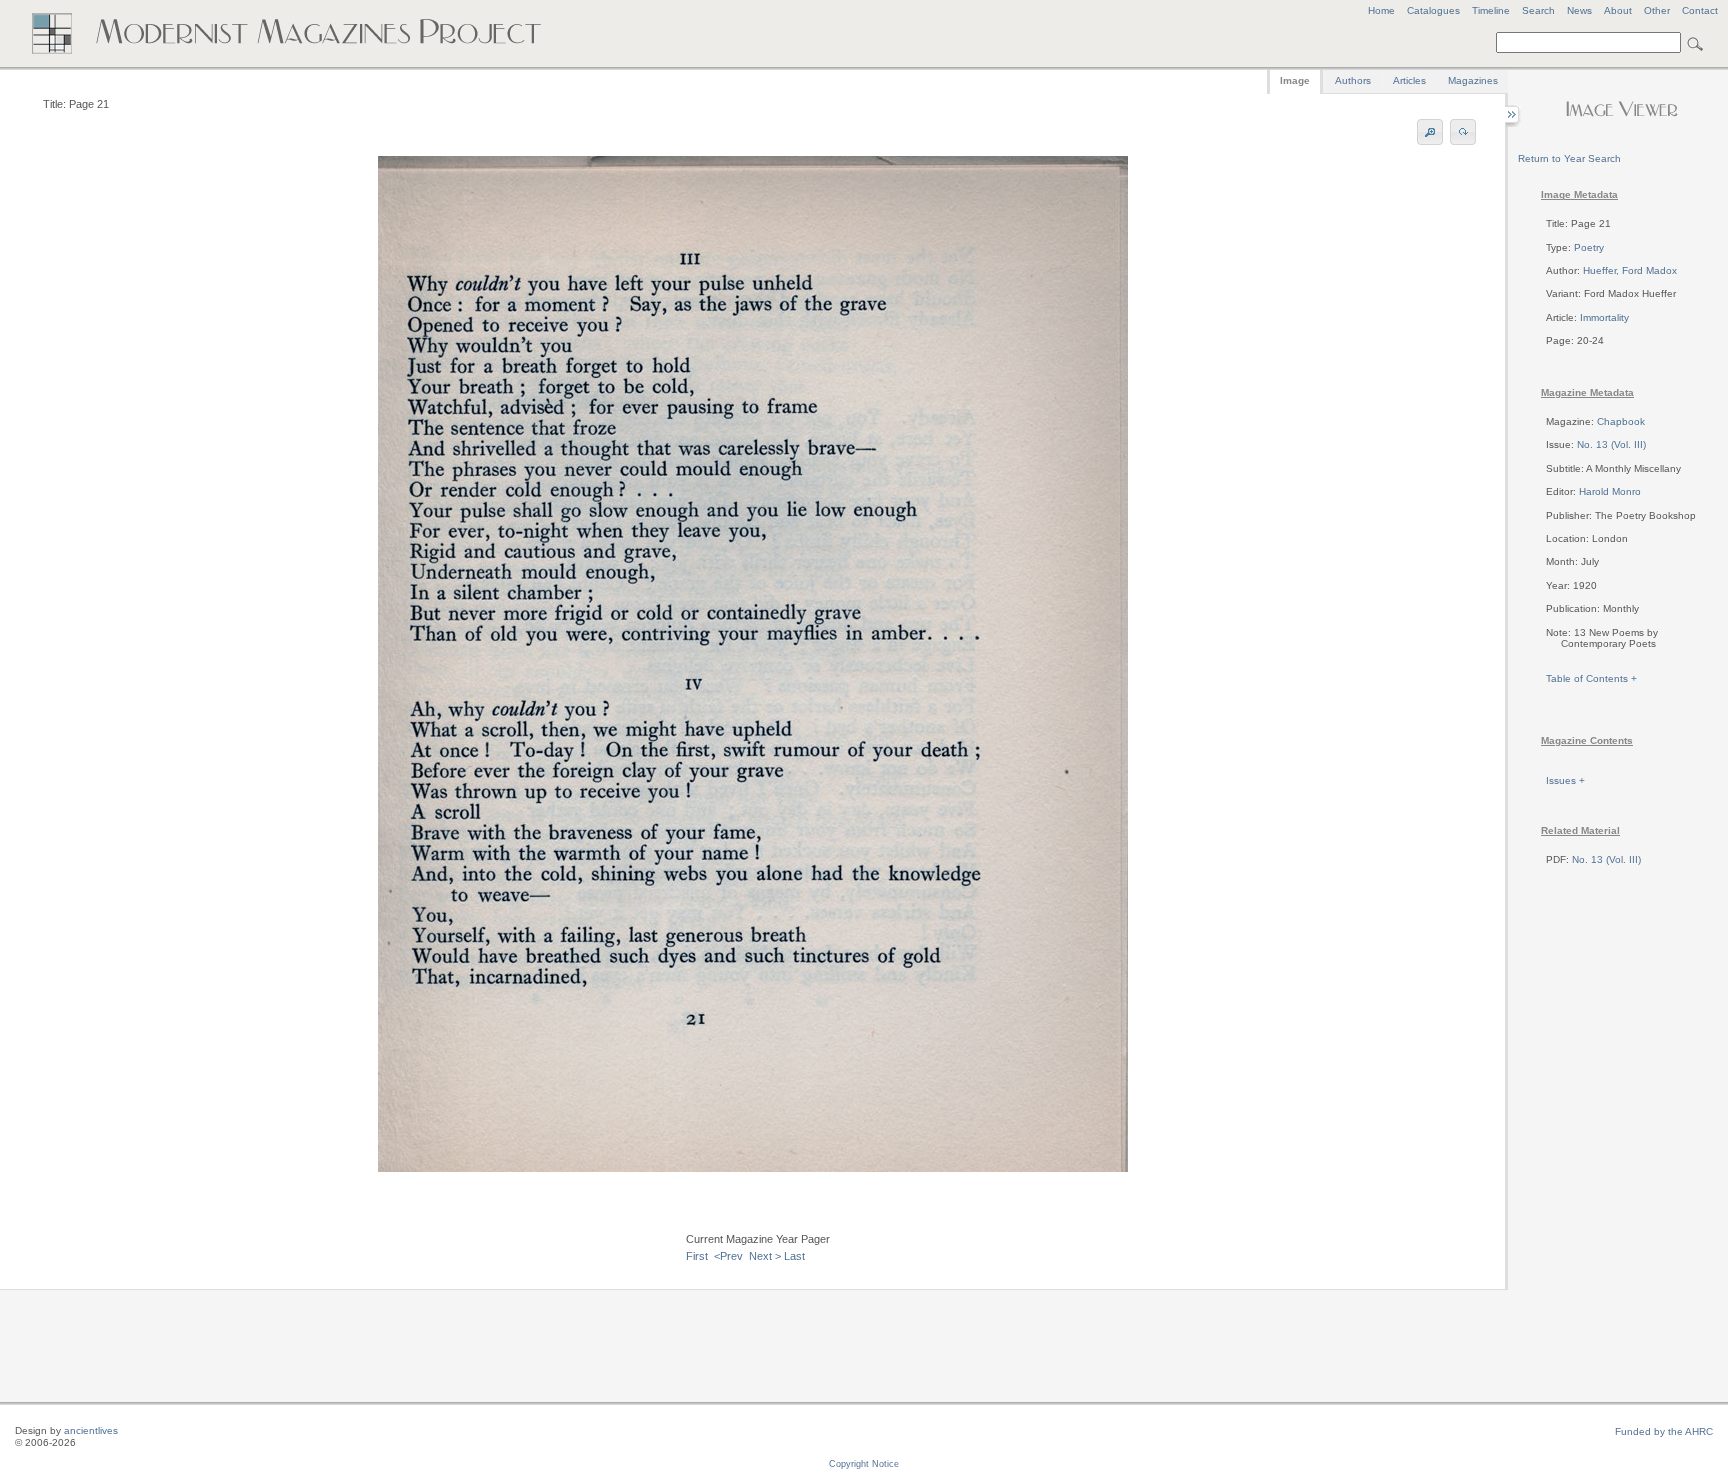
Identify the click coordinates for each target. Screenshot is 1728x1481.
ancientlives (91, 1430)
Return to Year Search (1569, 158)
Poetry (1589, 247)
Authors (1353, 80)
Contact (1700, 10)
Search (1538, 10)
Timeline (1491, 10)
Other (1657, 10)
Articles (1409, 80)
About (1618, 10)
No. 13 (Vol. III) (1611, 444)
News (1579, 10)
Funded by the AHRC (1664, 1431)
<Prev (728, 1256)
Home (1381, 10)
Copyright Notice (864, 1464)
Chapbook (1621, 421)
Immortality (1604, 317)
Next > (765, 1256)
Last (794, 1256)
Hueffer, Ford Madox (1630, 270)
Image (1295, 80)
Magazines (1473, 80)
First (697, 1256)
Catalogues (1433, 10)
